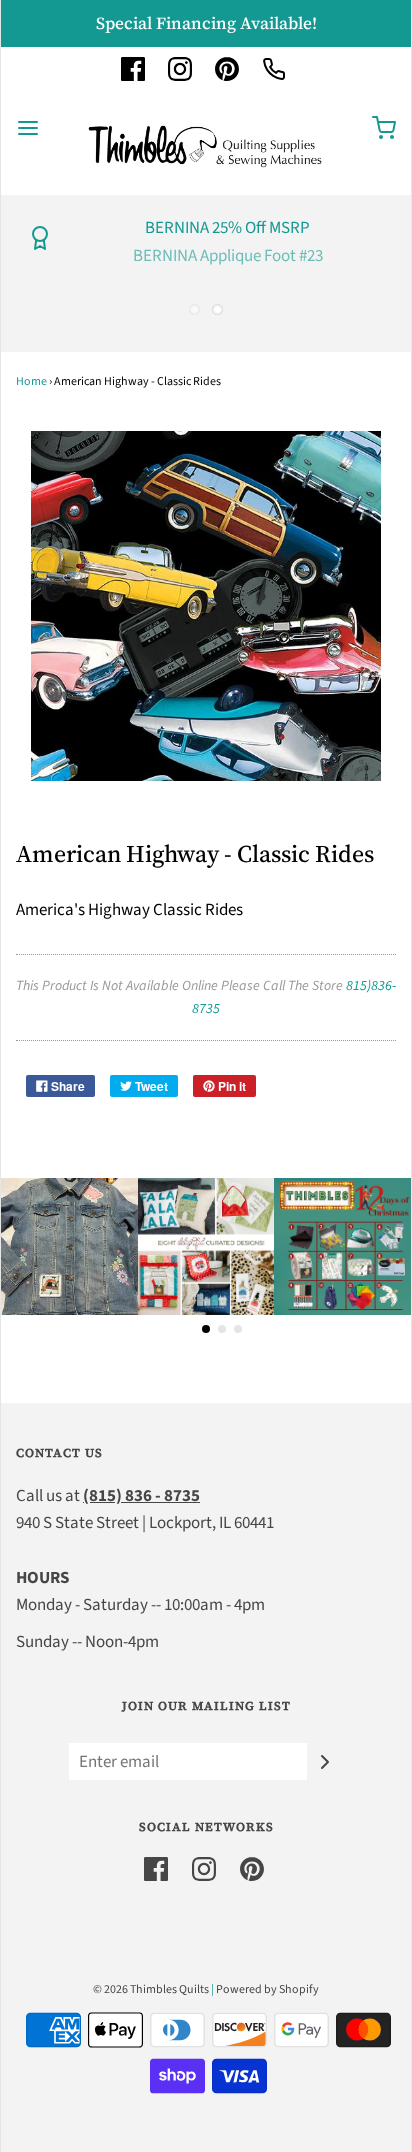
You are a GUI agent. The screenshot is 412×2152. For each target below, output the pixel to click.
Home (31, 381)
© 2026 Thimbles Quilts (151, 1989)
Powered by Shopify (267, 1989)
